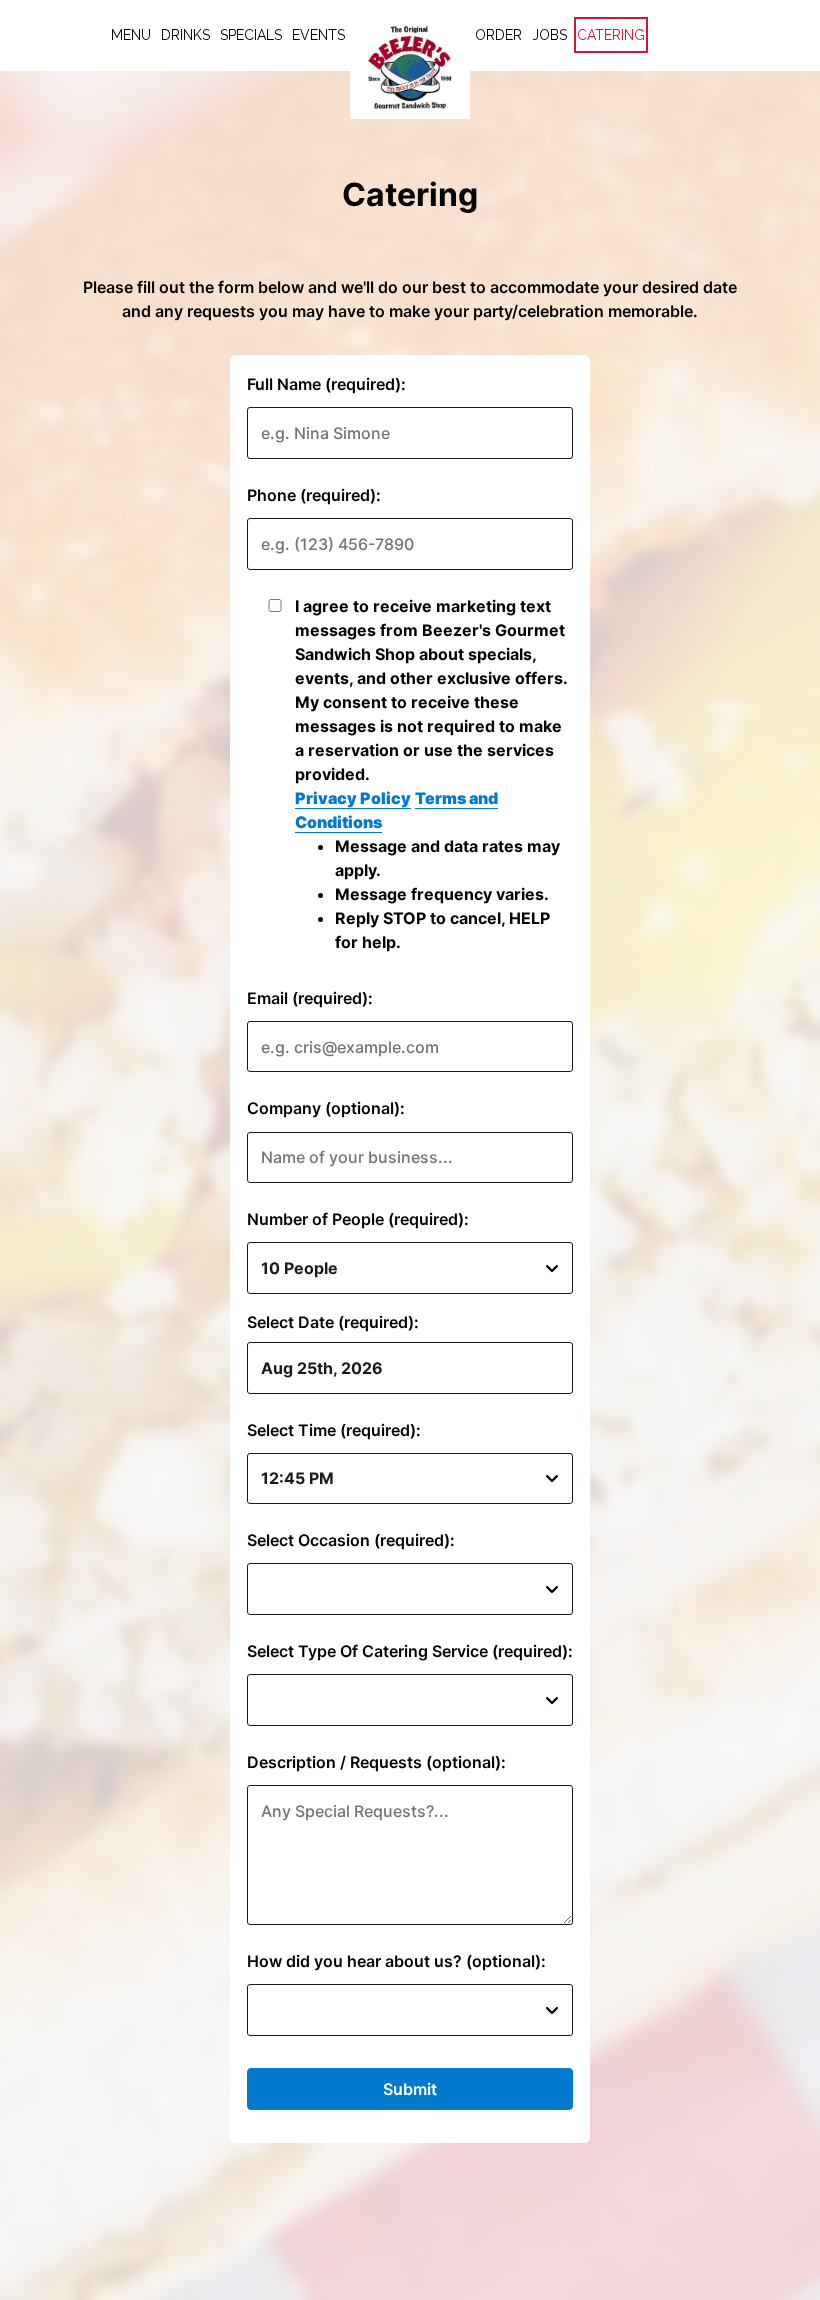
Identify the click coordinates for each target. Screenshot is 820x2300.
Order (498, 35)
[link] (410, 67)
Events (318, 35)
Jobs (549, 35)
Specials (251, 35)
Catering (611, 35)
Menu (131, 35)
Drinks (185, 35)
